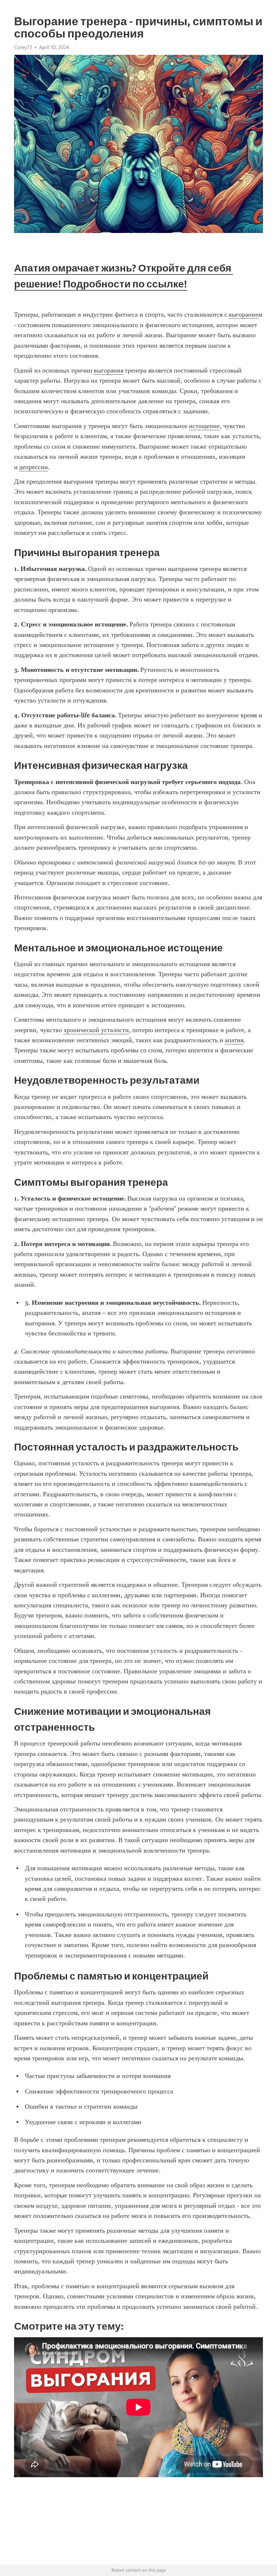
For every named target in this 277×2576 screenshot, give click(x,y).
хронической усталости (96, 1030)
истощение (204, 426)
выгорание (243, 314)
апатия (234, 1040)
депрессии (34, 467)
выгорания (109, 370)
